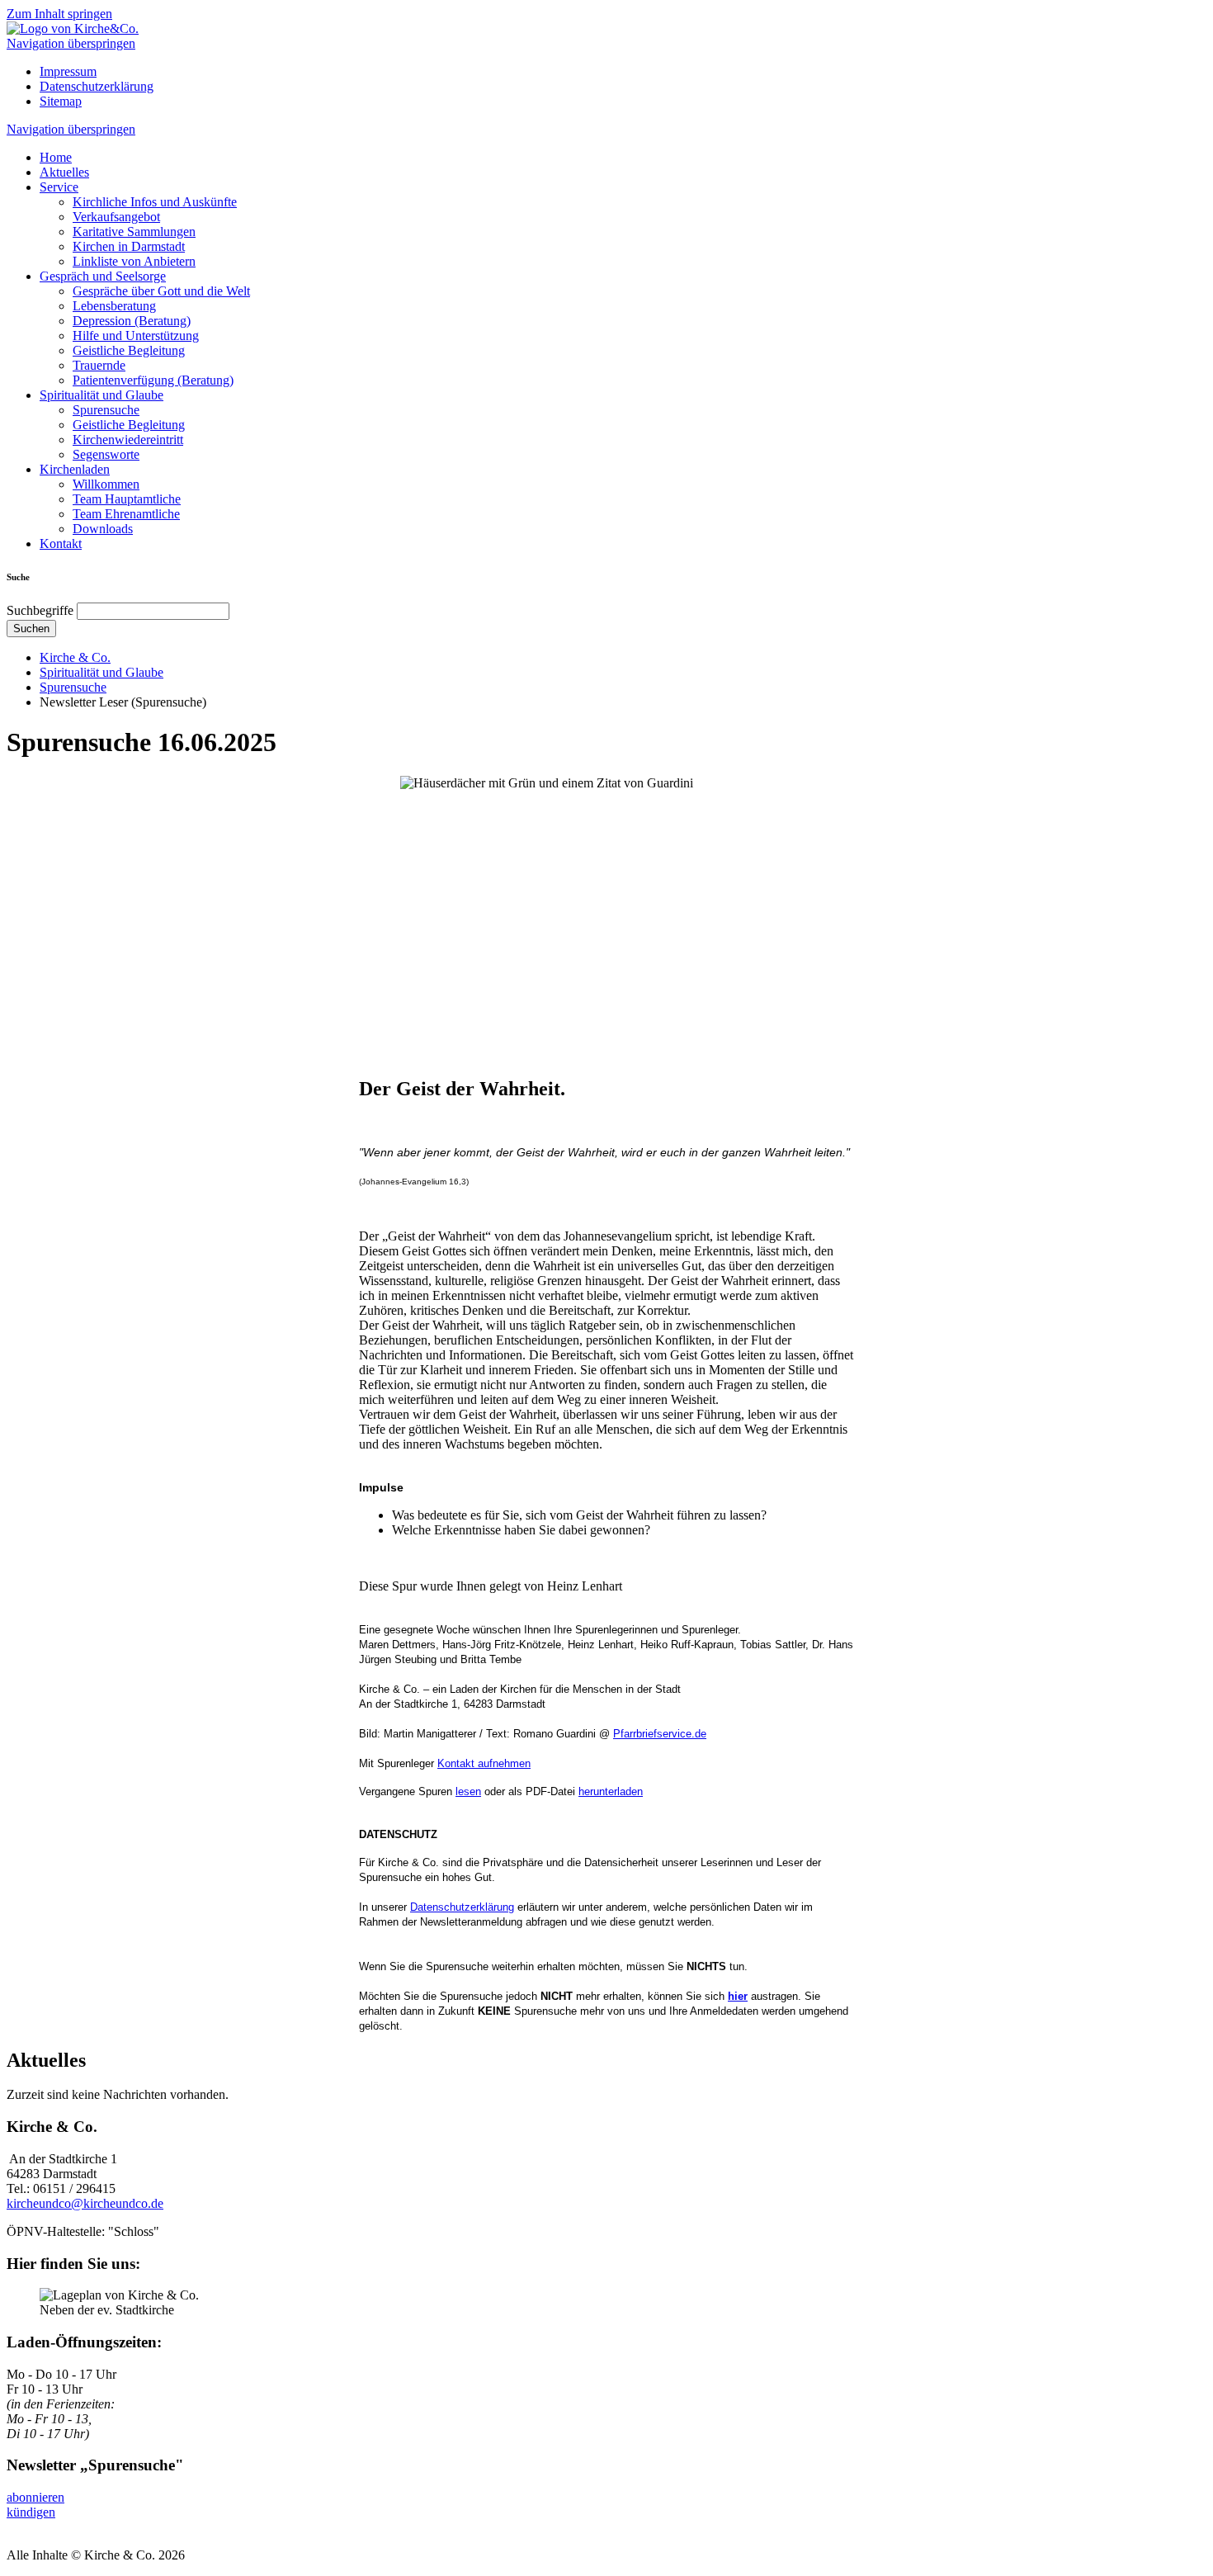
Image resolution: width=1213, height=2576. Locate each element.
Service (59, 187)
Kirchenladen (75, 469)
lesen (468, 1791)
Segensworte (106, 454)
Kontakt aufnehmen (484, 1763)
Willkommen (106, 484)
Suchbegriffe (40, 610)
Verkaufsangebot (116, 217)
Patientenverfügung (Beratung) (153, 380)
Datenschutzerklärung (97, 86)
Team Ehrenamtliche (126, 514)
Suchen (31, 629)
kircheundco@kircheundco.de (85, 2203)
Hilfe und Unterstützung (136, 336)
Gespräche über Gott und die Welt (161, 291)
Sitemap (61, 101)
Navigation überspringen (71, 43)
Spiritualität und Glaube (101, 395)
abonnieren (35, 2497)
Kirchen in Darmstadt (129, 246)
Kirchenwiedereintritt (128, 440)
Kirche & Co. (75, 657)
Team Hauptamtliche (127, 499)
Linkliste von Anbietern (134, 261)
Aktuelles (64, 172)
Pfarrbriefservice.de (660, 1734)
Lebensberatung (114, 306)
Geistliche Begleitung (129, 350)
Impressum (68, 71)
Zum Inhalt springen (59, 14)
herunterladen (611, 1791)
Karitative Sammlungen (134, 232)
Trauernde (99, 365)
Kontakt (61, 544)
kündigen (31, 2512)
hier (738, 1996)
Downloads (103, 529)
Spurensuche (106, 410)
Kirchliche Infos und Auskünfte (155, 202)
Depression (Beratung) (132, 321)
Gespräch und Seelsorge (103, 276)
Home (56, 157)
